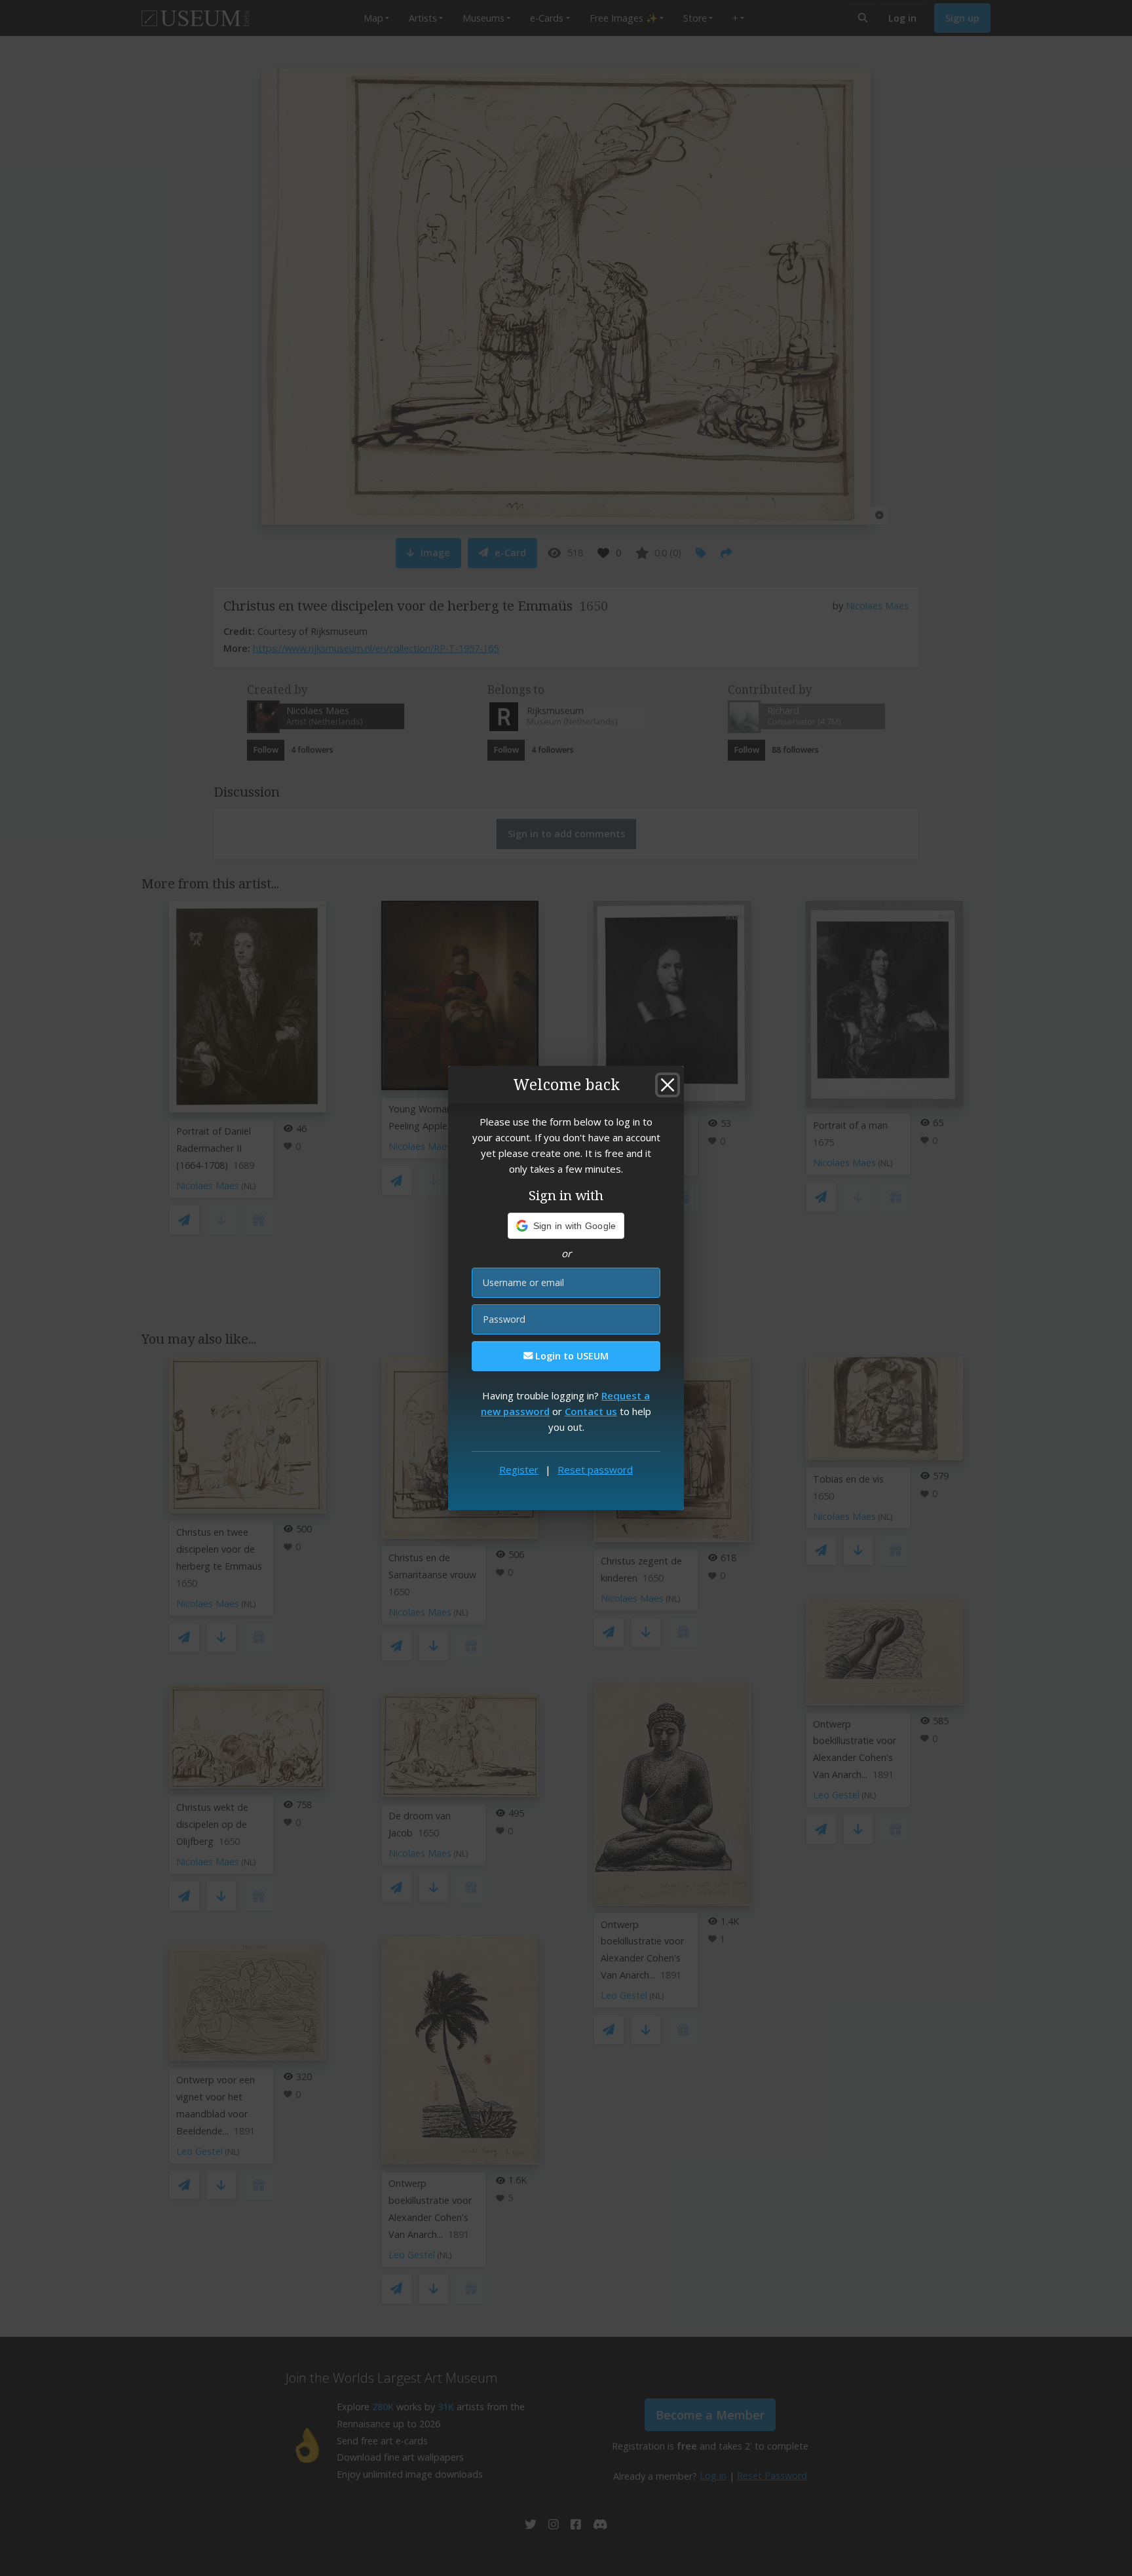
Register (519, 1469)
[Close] (668, 1085)
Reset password (595, 1469)
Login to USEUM (571, 1356)
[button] (566, 1226)
